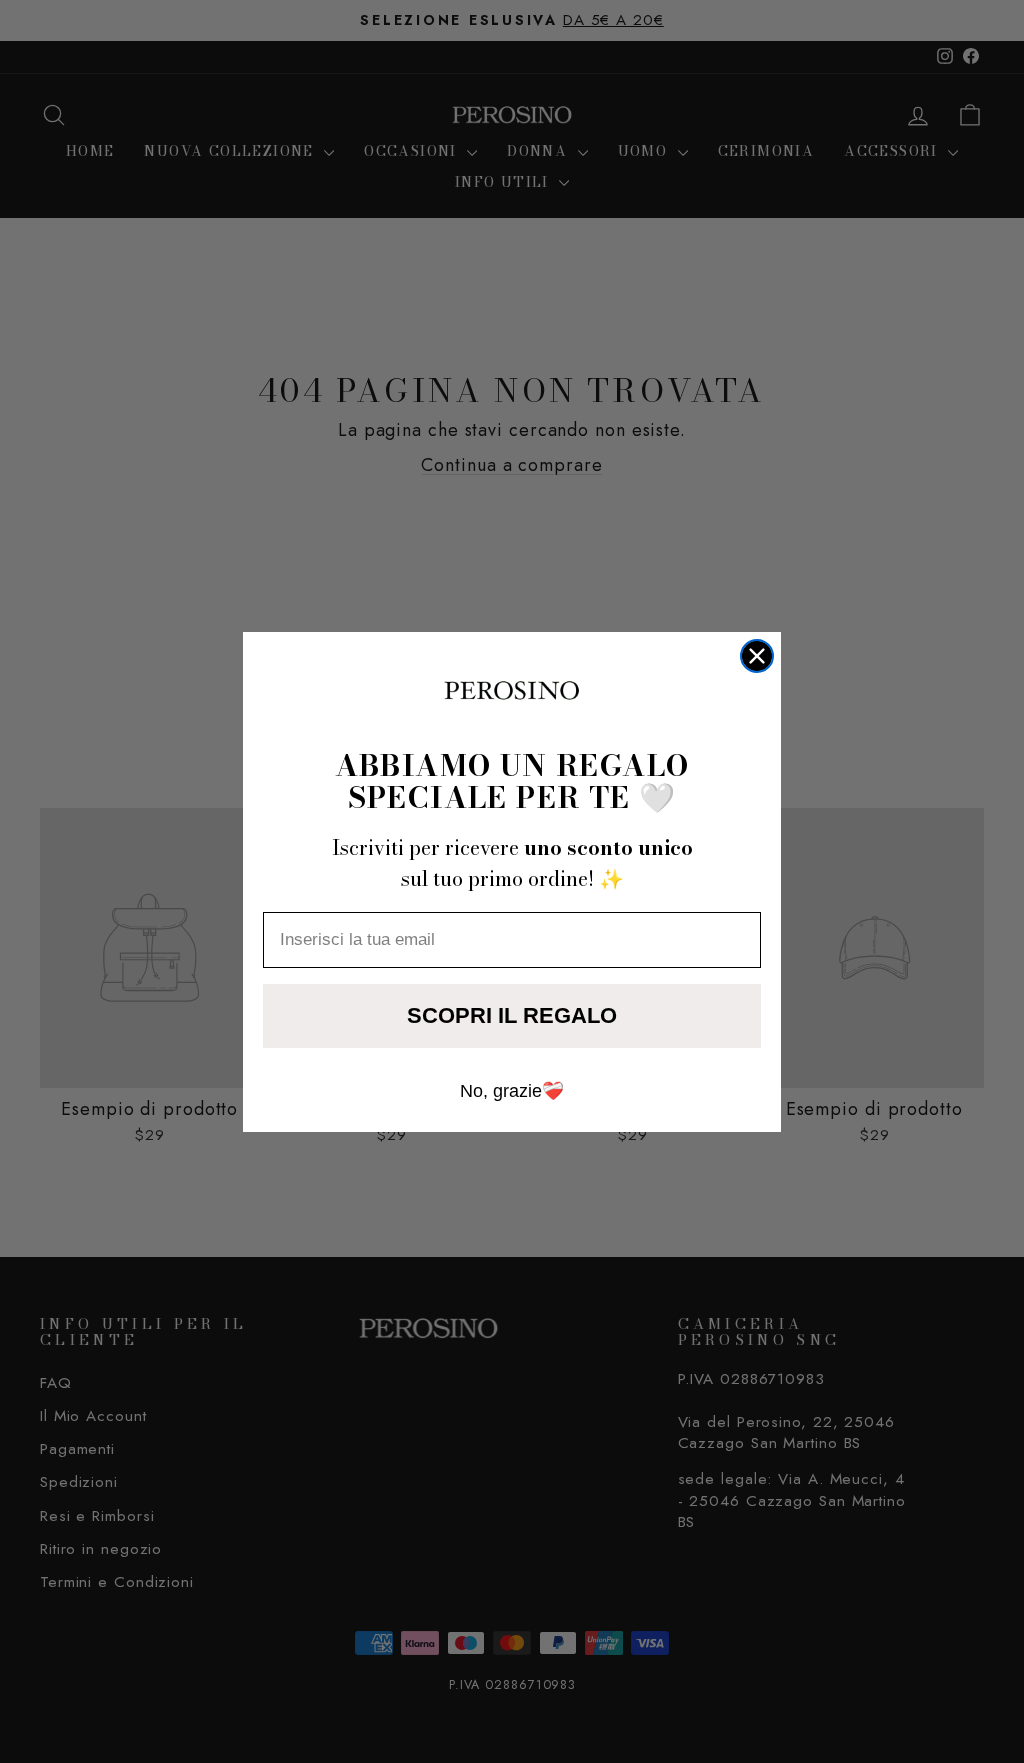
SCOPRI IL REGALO (512, 1015)
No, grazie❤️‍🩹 (512, 1091)
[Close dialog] (757, 656)
